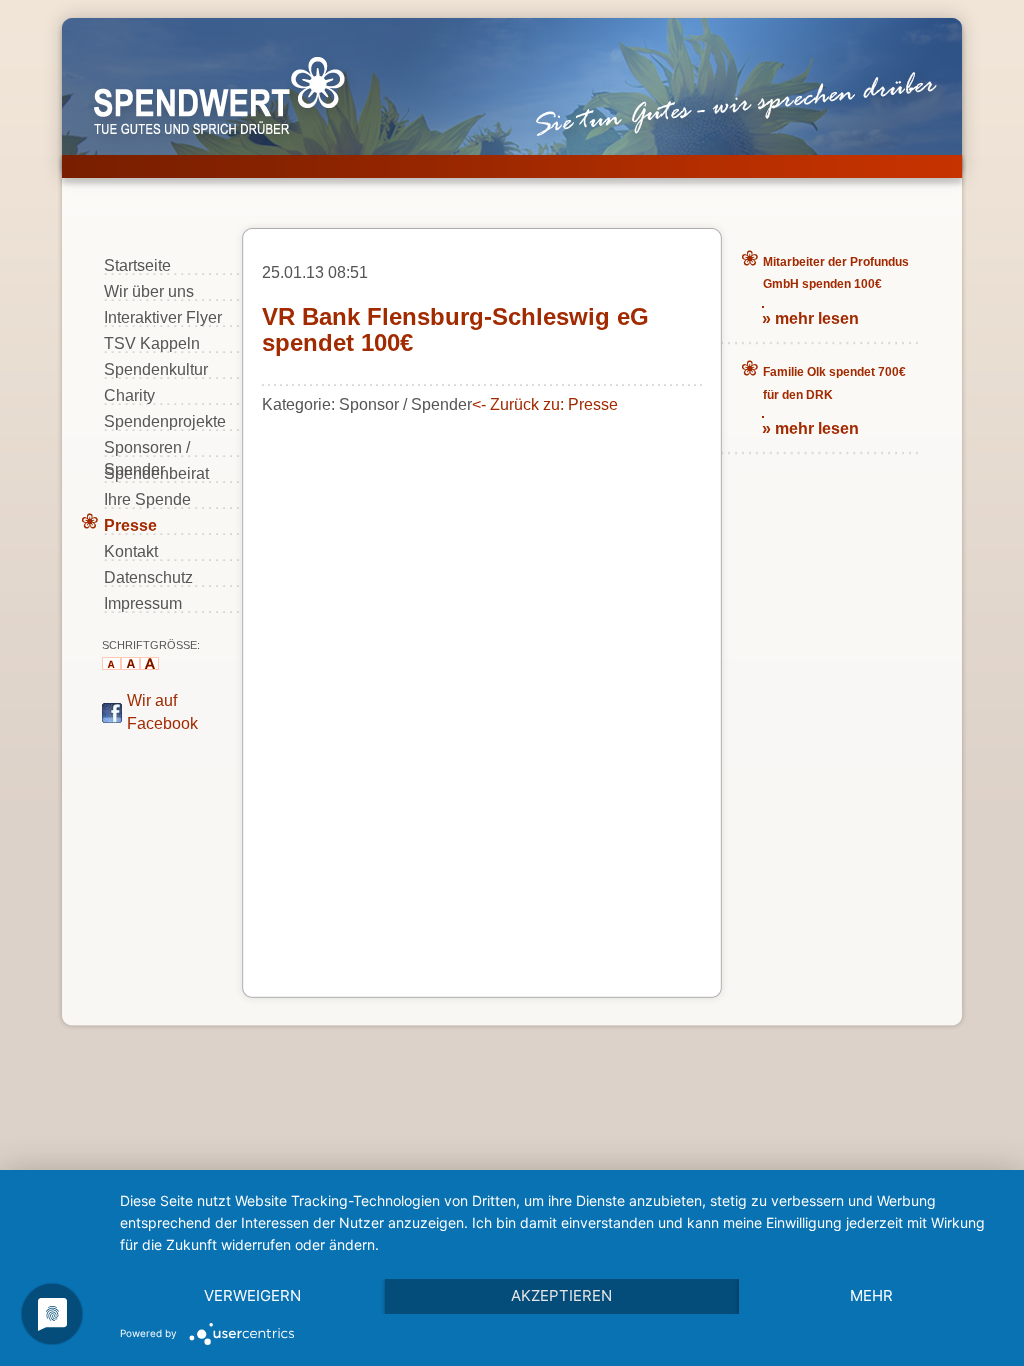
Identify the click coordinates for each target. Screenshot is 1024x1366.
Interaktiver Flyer (163, 317)
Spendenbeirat (156, 473)
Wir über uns (149, 291)
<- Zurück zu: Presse (545, 404)
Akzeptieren (561, 1295)
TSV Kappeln (152, 343)
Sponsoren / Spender (147, 448)
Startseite (137, 265)
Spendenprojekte (165, 421)
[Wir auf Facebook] (112, 717)
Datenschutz (148, 577)
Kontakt (131, 551)
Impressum (143, 603)
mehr (871, 1295)
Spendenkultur (156, 369)
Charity (129, 395)
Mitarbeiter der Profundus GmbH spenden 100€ (836, 273)
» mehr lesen (810, 318)
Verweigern (252, 1295)
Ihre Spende (147, 499)
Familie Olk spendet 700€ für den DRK (834, 383)
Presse (130, 525)
